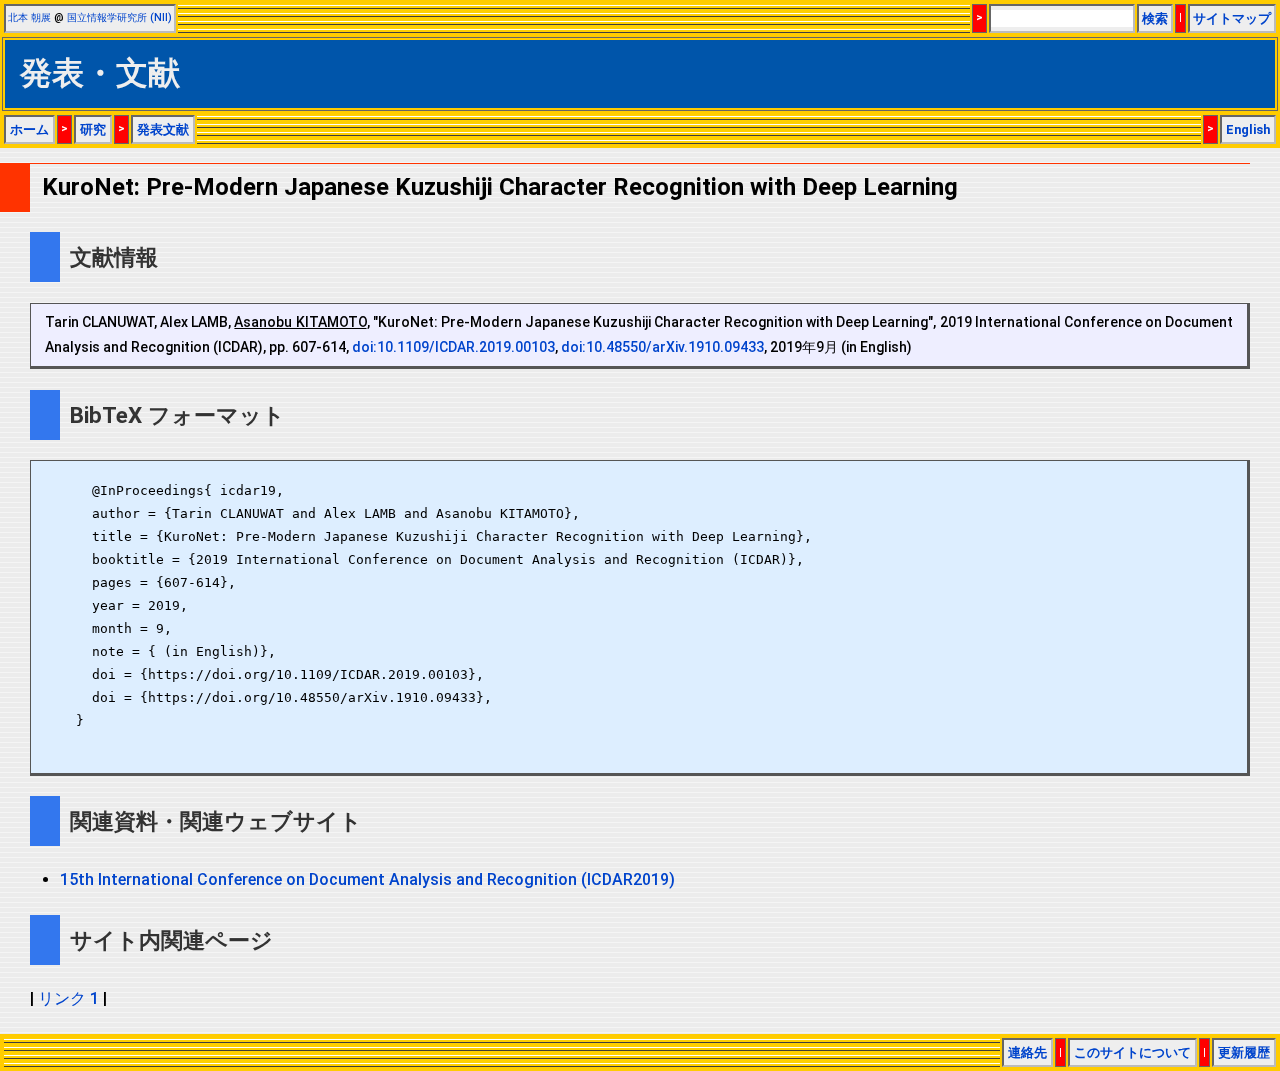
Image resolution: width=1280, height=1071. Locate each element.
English (1248, 129)
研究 (93, 129)
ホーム (29, 129)
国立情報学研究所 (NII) (119, 17)
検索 (1155, 18)
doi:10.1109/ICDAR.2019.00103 (453, 347)
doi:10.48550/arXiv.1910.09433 (662, 347)
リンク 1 (68, 998)
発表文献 (163, 129)
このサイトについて (1132, 1052)
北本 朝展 (29, 17)
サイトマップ (1232, 18)
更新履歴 (1244, 1052)
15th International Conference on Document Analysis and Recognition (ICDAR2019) (367, 879)
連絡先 (1027, 1052)
